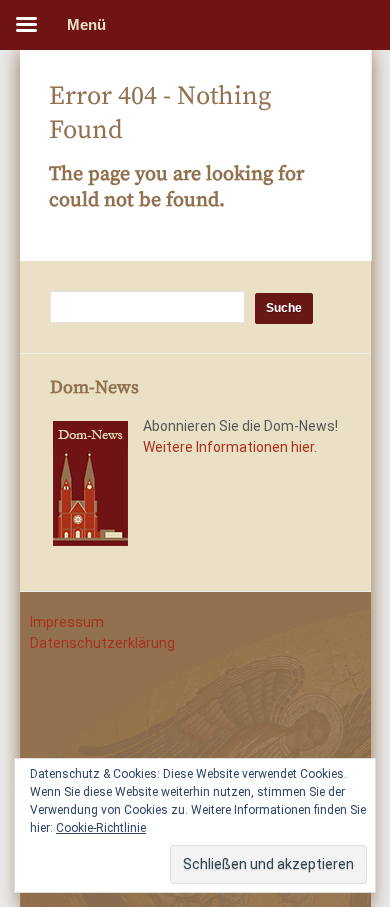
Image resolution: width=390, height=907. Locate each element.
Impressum (67, 622)
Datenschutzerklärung (102, 643)
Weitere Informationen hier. (230, 447)
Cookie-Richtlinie (101, 828)
